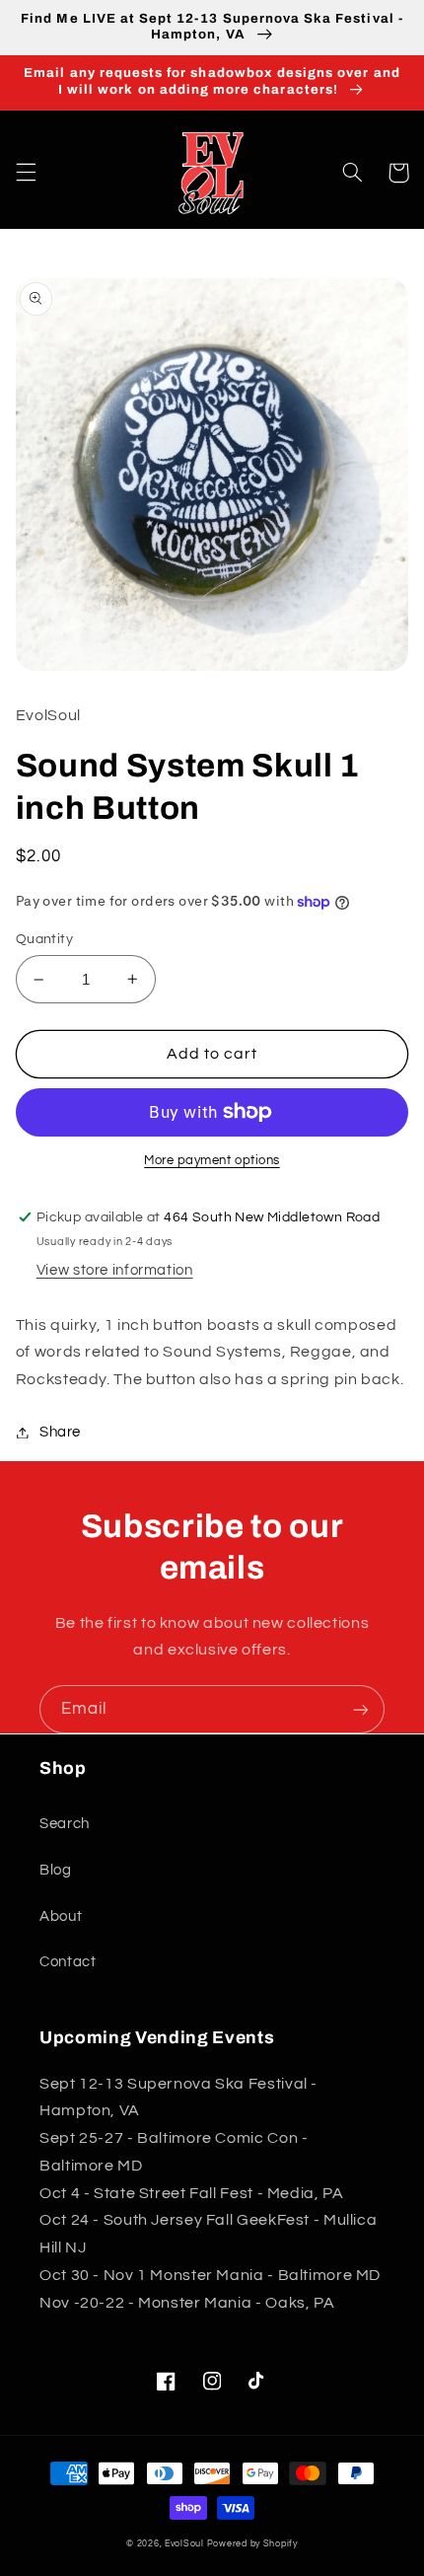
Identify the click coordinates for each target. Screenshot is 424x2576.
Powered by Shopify (252, 2544)
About (61, 1916)
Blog (56, 1870)
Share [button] (60, 1432)
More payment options (212, 1161)
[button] (26, 173)
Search (65, 1824)
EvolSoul (184, 2544)
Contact (68, 1962)
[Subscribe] (361, 1709)
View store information (115, 1270)
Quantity (44, 939)
